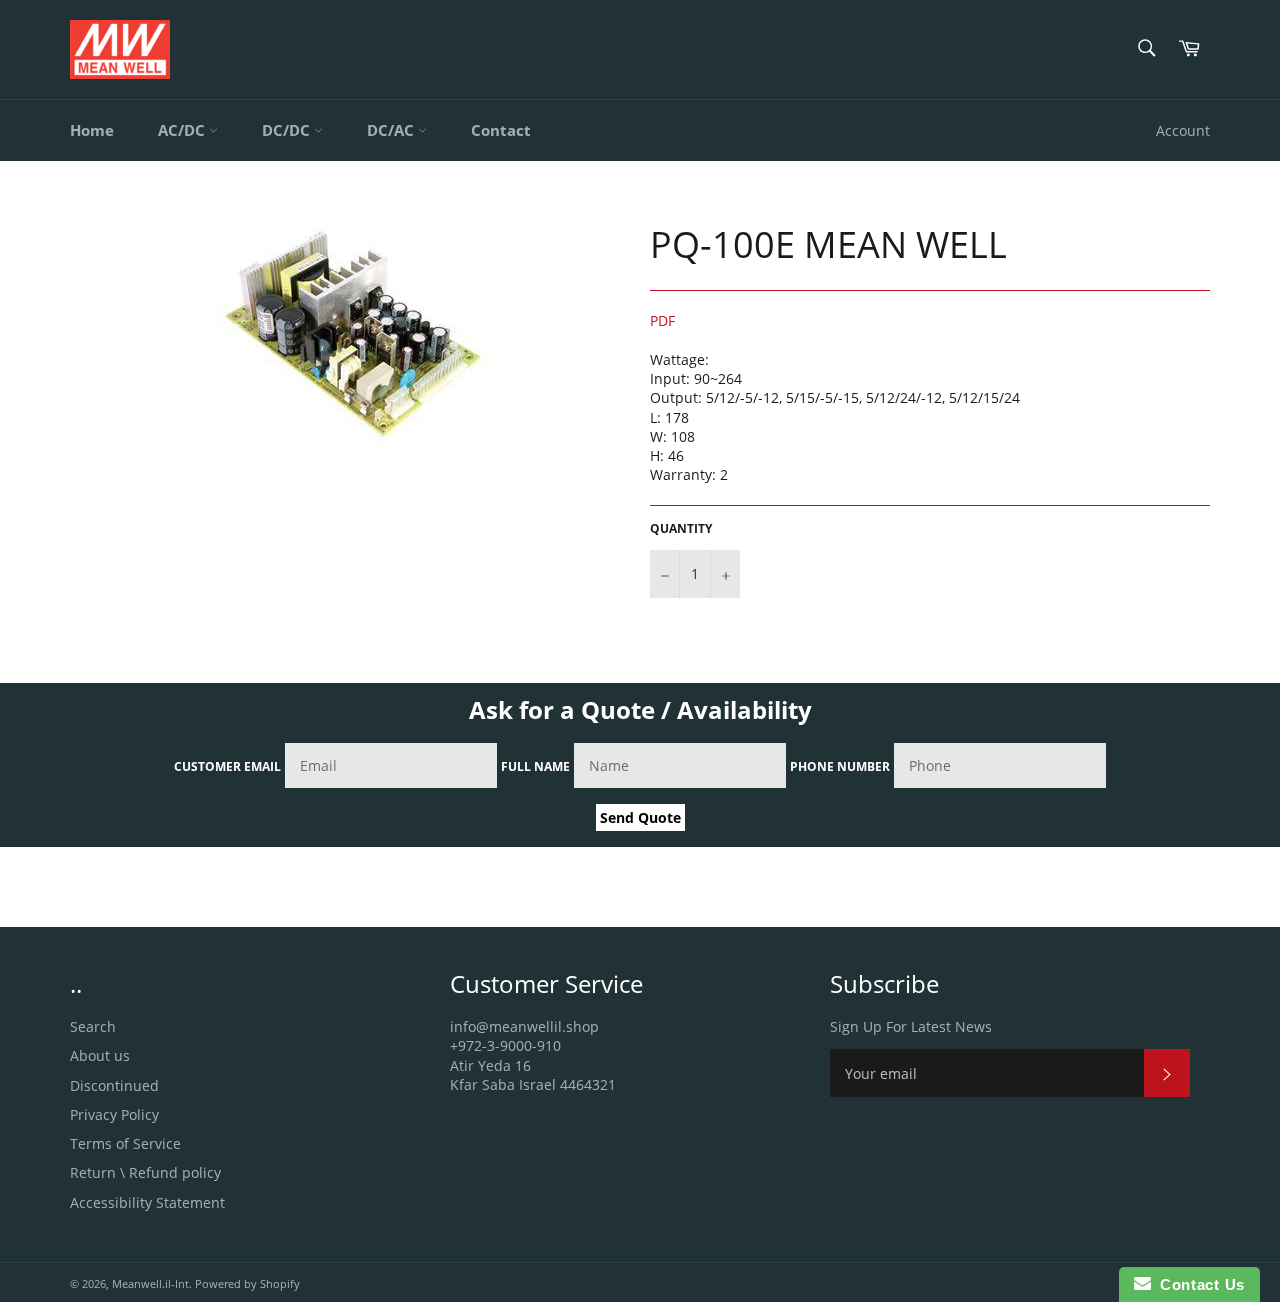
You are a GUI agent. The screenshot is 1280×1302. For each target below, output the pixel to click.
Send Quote (640, 817)
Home (92, 130)
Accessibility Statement (147, 1202)
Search (93, 1026)
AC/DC (183, 130)
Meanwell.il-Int (150, 1283)
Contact (501, 130)
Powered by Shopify (247, 1283)
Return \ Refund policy (145, 1172)
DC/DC (288, 130)
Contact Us (1198, 1284)
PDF (662, 320)
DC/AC (392, 130)
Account (1183, 130)
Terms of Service (125, 1143)
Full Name (535, 766)
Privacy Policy (114, 1114)
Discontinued (114, 1085)
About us (100, 1055)
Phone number (840, 766)
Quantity (681, 529)
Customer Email (227, 766)
